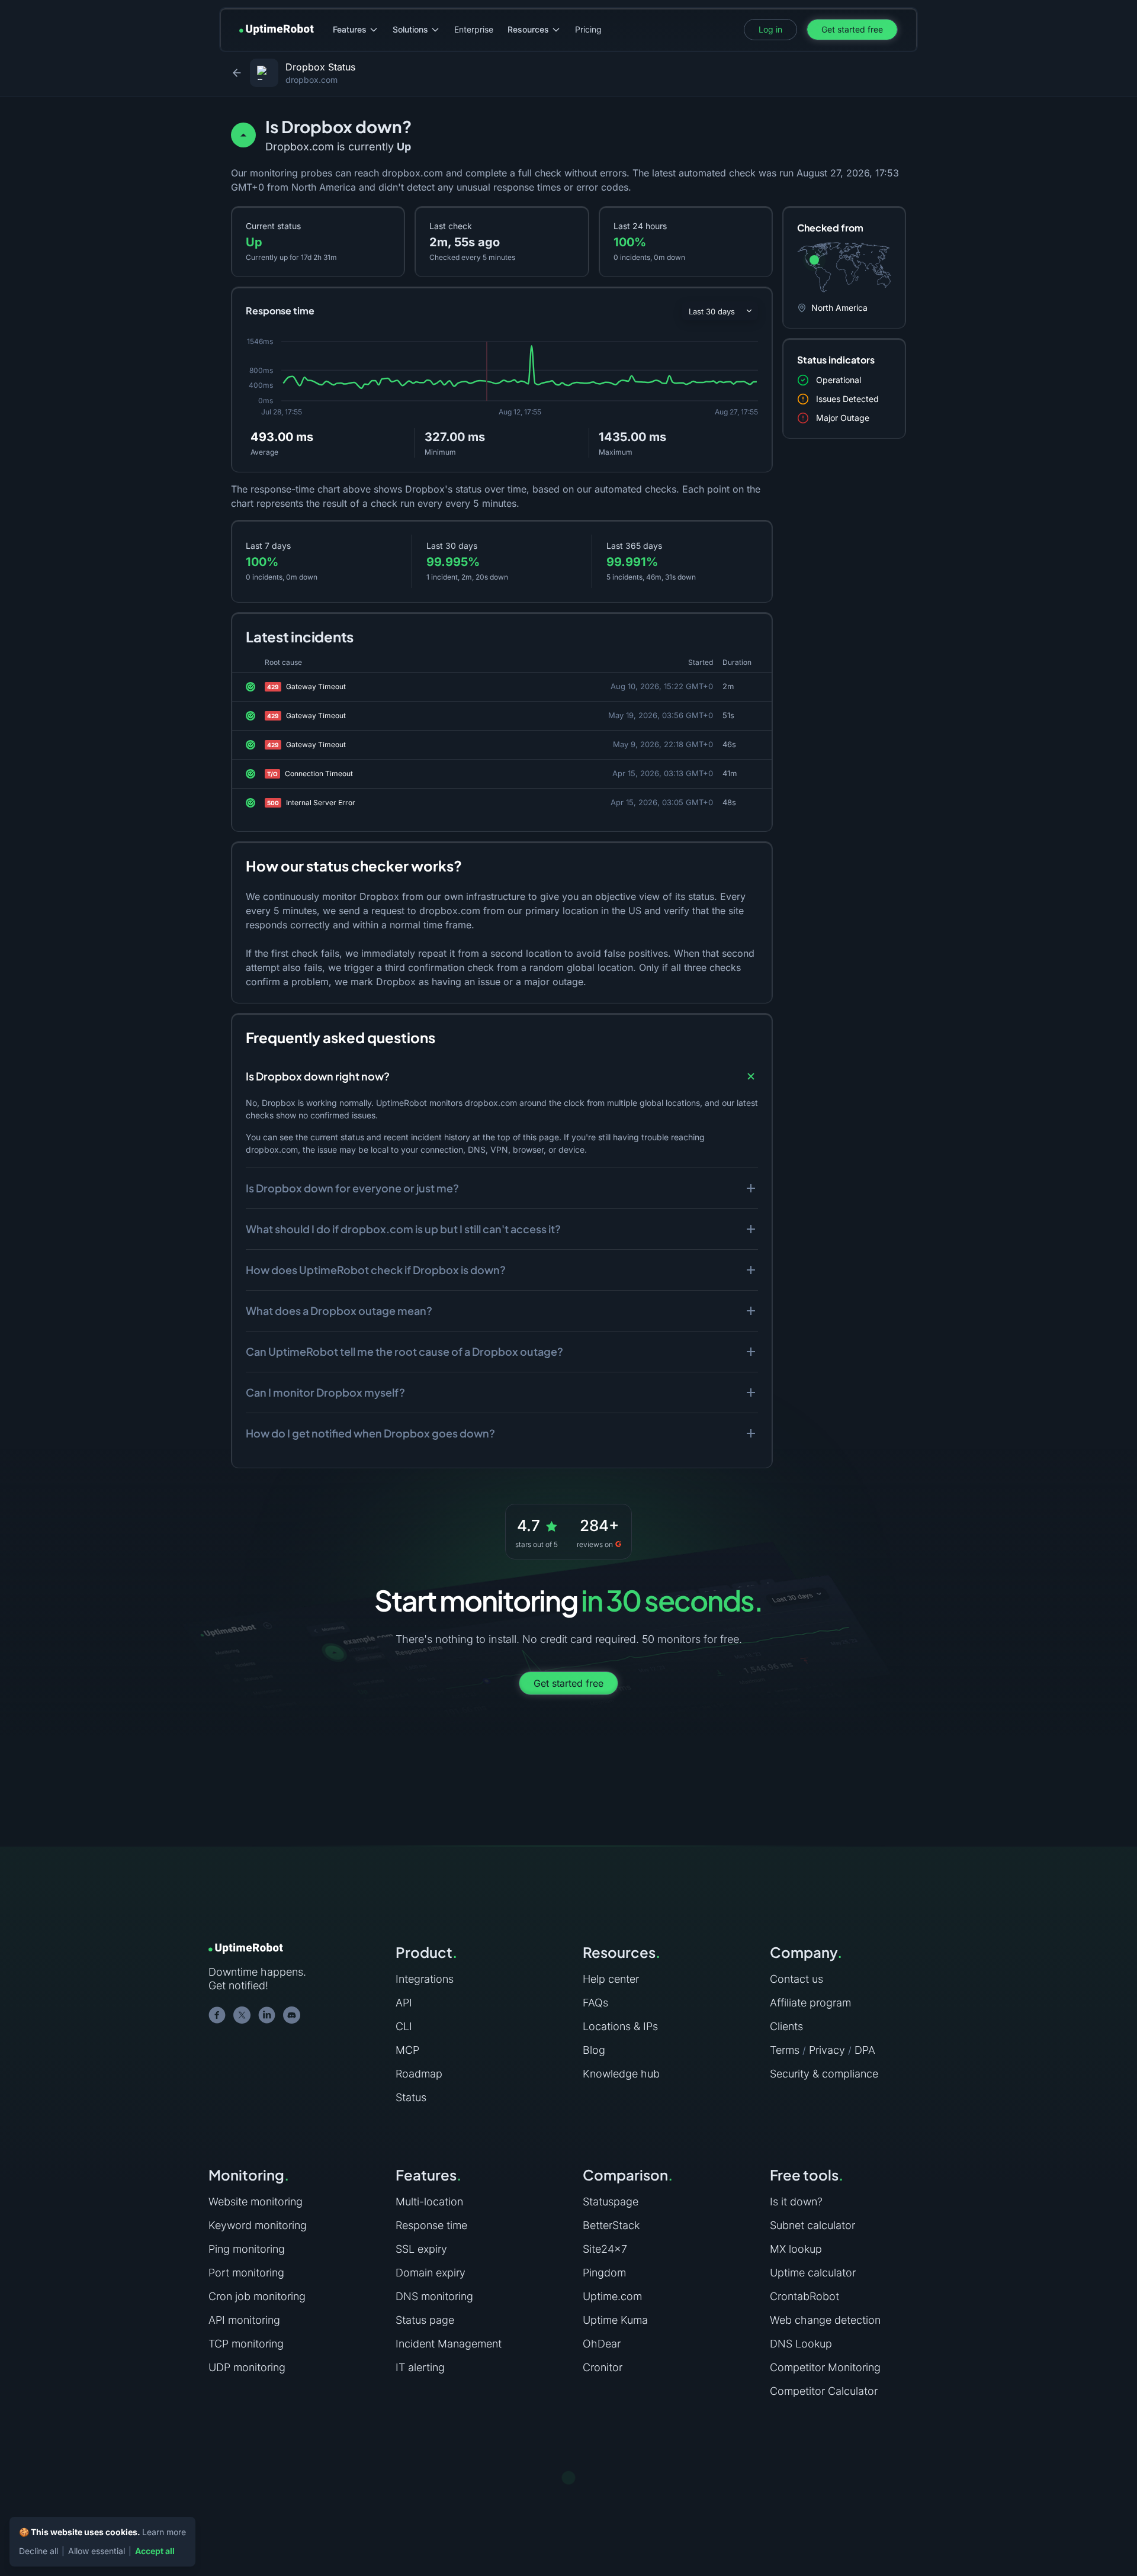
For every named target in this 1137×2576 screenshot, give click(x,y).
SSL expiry (421, 2249)
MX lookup (796, 2249)
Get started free (852, 29)
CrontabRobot (804, 2296)
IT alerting (420, 2367)
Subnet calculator (812, 2225)
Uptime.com (612, 2296)
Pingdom (604, 2273)
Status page (425, 2320)
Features (350, 29)
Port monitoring (246, 2273)
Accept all (155, 2551)
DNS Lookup (801, 2344)
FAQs (595, 2003)
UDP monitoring (247, 2367)
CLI (404, 2026)
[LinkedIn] (267, 2015)
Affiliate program (810, 2003)
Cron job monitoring (257, 2296)
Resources (528, 29)
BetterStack (611, 2225)
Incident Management (449, 2344)
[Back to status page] (237, 73)
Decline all (38, 2551)
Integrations (425, 1979)
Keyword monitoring (258, 2225)
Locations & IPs (620, 2026)
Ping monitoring (247, 2249)
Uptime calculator (813, 2273)
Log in (770, 29)
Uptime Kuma (615, 2320)
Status (411, 2097)
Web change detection (825, 2320)
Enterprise (474, 29)
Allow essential (97, 2551)
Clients (786, 2026)
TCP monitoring (246, 2344)
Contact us (796, 1979)
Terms (785, 2050)
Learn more (164, 2532)
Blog (594, 2050)
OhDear (602, 2344)
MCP (407, 2050)
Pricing (588, 29)
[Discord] (292, 2015)
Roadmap (419, 2074)
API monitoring (244, 2320)
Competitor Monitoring (825, 2367)
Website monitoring (256, 2202)
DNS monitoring (434, 2296)
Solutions (410, 29)
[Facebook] (217, 2015)
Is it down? (796, 2202)
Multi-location (429, 2202)
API (404, 2003)
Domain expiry (431, 2273)
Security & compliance (824, 2074)
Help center (611, 1979)
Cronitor (603, 2367)
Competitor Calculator (824, 2391)
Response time (431, 2225)
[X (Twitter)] (242, 2015)
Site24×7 (605, 2249)
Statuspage (611, 2202)
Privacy (827, 2050)
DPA (865, 2050)
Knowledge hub (621, 2074)
